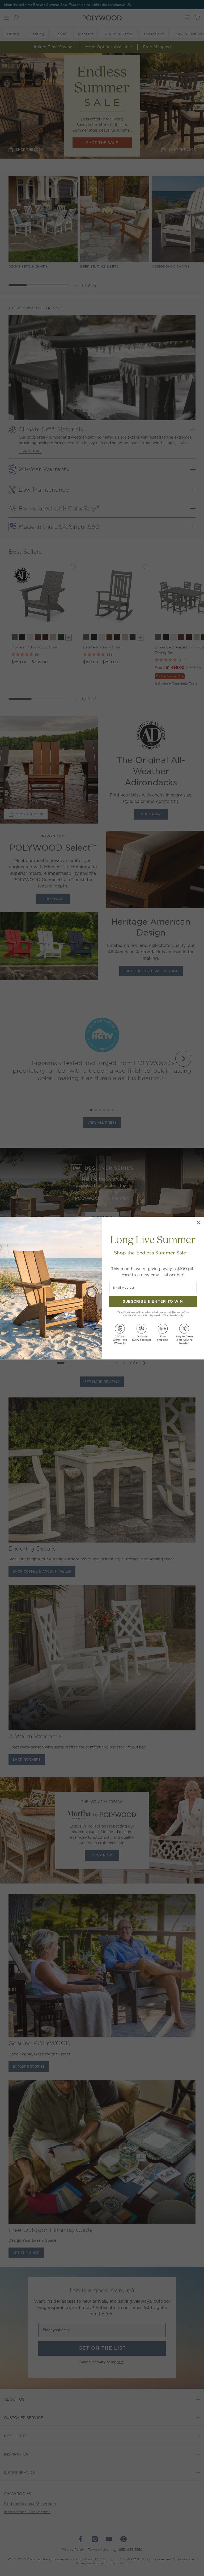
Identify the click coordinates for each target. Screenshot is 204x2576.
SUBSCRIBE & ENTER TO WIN (153, 1302)
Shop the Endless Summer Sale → (153, 1253)
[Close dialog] (198, 1222)
